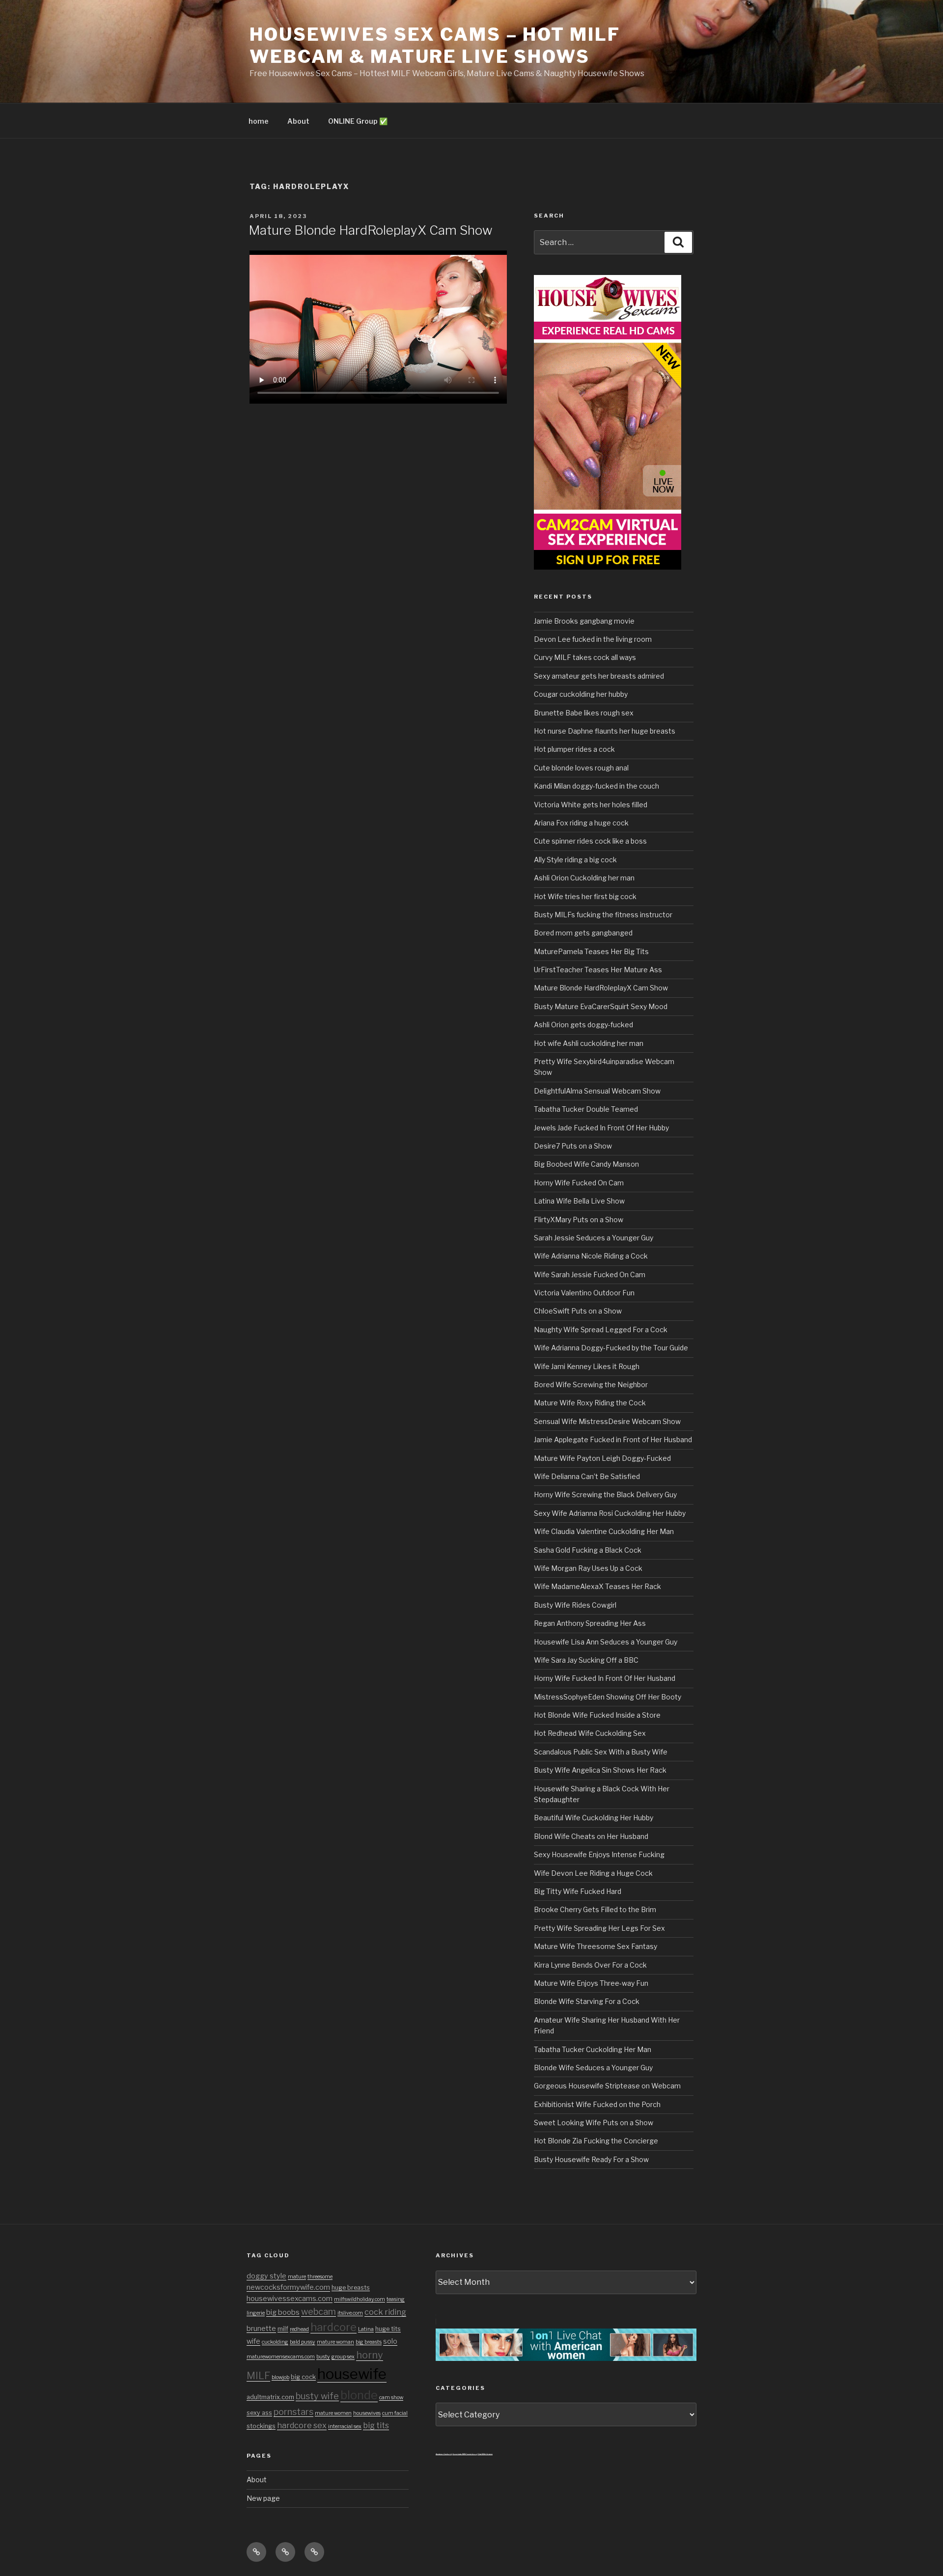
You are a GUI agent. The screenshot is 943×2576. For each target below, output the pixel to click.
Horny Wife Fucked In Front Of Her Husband (605, 1678)
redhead (299, 2329)
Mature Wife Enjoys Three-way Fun (591, 1983)
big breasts (369, 2342)
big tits (376, 2425)
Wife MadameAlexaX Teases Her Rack (597, 1586)
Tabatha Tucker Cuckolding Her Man (593, 2049)
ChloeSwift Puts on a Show (578, 1311)
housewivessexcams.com (290, 2299)
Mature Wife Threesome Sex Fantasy (596, 1946)
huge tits (388, 2329)
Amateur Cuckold (444, 2454)
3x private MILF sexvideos (465, 2454)
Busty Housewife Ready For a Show (591, 2159)
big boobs (283, 2312)
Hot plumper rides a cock (574, 749)
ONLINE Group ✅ (358, 121)
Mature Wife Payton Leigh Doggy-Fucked (602, 1458)
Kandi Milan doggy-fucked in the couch (596, 786)
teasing (396, 2299)
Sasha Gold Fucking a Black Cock (588, 1550)
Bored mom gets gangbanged (583, 933)
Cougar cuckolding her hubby (581, 694)
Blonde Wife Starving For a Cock (587, 2001)
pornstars (293, 2412)
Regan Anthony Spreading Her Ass (590, 1623)
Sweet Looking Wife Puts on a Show (594, 2123)
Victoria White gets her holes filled (591, 805)
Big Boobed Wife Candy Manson (586, 1164)
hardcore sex (302, 2425)
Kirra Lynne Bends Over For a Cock (590, 1965)
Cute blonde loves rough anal (581, 768)
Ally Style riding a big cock (575, 860)
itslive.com (350, 2313)
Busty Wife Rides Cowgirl (575, 1605)
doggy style (266, 2276)
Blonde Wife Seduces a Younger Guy (593, 2068)
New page (263, 2498)
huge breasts (351, 2288)
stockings (261, 2426)
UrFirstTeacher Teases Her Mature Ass (598, 970)
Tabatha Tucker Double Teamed (586, 1109)
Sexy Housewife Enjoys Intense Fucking (599, 1854)
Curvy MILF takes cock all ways (585, 657)
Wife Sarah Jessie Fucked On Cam (590, 1274)
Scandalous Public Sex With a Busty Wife (601, 1752)
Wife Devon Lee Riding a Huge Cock (593, 1873)
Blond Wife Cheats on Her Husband (591, 1836)
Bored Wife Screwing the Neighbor (591, 1384)
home (259, 121)
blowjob (280, 2377)
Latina (366, 2329)
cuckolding (275, 2342)
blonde (359, 2395)
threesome (320, 2277)
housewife (352, 2374)
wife (253, 2341)
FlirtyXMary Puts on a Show (579, 1219)
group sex (343, 2357)
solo (390, 2341)
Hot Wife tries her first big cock (585, 896)
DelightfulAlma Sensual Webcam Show (597, 1091)
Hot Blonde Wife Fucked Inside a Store (597, 1715)
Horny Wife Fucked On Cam (579, 1183)
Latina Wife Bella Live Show (579, 1201)
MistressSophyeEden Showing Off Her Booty (608, 1697)
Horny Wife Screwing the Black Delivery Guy (605, 1494)
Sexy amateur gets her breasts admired (599, 676)
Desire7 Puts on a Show (573, 1146)
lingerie (256, 2313)
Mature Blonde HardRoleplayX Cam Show (371, 230)
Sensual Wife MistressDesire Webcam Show (607, 1421)
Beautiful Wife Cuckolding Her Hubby (594, 1818)
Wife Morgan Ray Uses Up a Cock (588, 1568)
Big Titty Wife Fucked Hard (578, 1891)
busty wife (317, 2396)
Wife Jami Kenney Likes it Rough (587, 1366)
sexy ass (259, 2413)
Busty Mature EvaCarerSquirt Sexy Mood (601, 1006)
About (298, 121)
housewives (367, 2413)
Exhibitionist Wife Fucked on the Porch (597, 2104)
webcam (319, 2311)
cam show (391, 2398)
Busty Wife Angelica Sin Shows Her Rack (600, 1770)
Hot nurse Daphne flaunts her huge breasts (605, 731)
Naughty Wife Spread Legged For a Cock (601, 1329)
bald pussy (303, 2342)
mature (297, 2277)
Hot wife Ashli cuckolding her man (589, 1043)
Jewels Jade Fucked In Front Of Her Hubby (601, 1128)
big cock (303, 2377)
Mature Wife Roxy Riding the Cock (590, 1403)
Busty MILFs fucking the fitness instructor (603, 915)
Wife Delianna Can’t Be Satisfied (587, 1476)
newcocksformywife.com (288, 2287)
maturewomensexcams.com (281, 2357)
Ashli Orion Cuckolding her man (584, 878)
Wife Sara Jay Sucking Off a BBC (586, 1660)
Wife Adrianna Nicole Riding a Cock (591, 1256)
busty (323, 2357)
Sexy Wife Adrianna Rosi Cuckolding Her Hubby (610, 1513)
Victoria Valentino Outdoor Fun (584, 1293)
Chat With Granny (485, 2454)
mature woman (335, 2342)
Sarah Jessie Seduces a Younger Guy (594, 1238)
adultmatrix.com (270, 2397)
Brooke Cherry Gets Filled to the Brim (595, 1909)
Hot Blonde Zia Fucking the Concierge (596, 2141)
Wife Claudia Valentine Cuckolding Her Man (604, 1531)
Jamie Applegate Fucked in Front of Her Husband (613, 1439)
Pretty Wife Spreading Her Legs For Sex (599, 1928)
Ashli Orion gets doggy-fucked (583, 1025)
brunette (261, 2329)
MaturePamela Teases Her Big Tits (591, 951)
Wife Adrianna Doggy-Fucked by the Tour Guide (611, 1348)
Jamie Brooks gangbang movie (584, 621)
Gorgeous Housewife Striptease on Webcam (607, 2086)
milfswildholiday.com (360, 2299)
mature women (333, 2413)
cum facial (395, 2413)
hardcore (333, 2327)
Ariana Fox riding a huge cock (581, 823)
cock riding (385, 2312)
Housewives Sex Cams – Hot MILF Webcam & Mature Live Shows (435, 45)
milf (283, 2329)
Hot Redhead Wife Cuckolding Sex (590, 1733)
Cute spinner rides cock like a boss (590, 841)
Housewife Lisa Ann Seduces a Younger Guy (606, 1642)
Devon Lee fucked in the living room (593, 639)
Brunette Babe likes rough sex (584, 713)
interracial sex (345, 2426)
